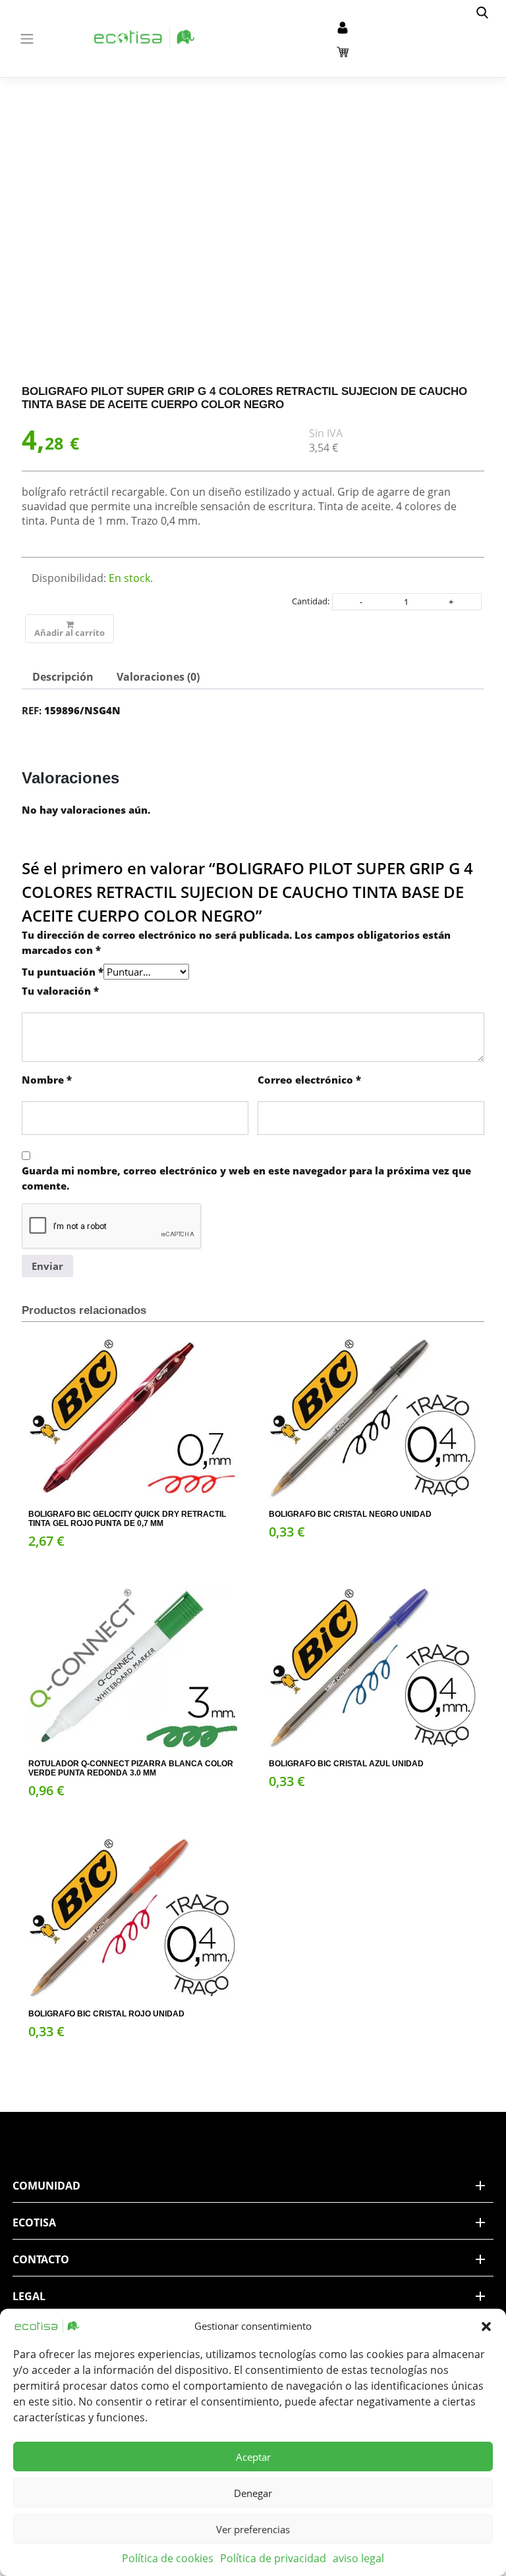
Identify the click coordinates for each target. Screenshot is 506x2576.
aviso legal (358, 2558)
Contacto (41, 2259)
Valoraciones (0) (158, 677)
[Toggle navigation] (27, 39)
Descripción (63, 677)
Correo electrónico (309, 1080)
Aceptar (253, 2457)
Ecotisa (34, 2222)
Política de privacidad (273, 2558)
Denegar (253, 2493)
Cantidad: (311, 601)
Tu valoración (60, 991)
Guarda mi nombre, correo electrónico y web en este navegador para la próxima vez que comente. (246, 1178)
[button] (486, 2326)
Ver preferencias (253, 2529)
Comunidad (46, 2186)
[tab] (63, 677)
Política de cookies (168, 2558)
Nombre (47, 1080)
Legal (29, 2296)
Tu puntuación (63, 972)
